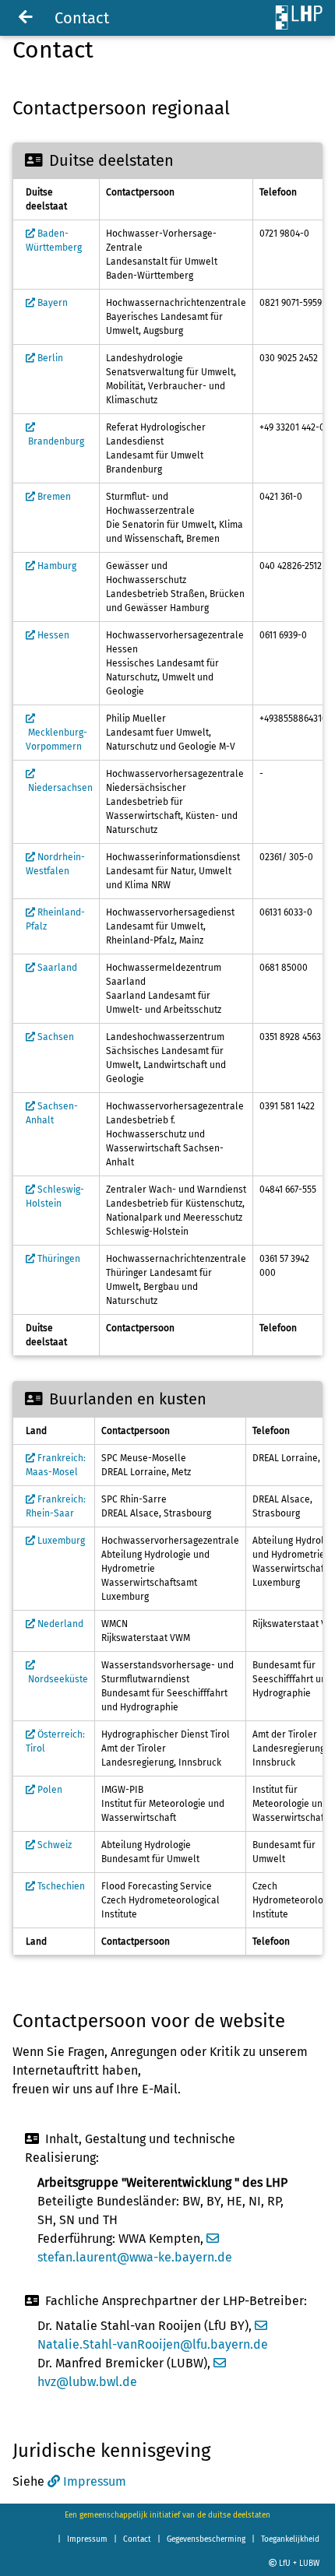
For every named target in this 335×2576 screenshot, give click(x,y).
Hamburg (56, 566)
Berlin (49, 358)
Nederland (59, 1624)
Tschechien (60, 1886)
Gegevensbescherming (206, 2539)
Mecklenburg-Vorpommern (56, 740)
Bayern (51, 303)
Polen (49, 1790)
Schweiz (53, 1845)
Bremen (53, 497)
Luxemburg (60, 1541)
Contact (137, 2539)
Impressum (95, 2481)
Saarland (56, 968)
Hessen (52, 635)
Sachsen (55, 1037)
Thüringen (58, 1259)
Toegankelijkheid (290, 2539)
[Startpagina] (26, 18)
